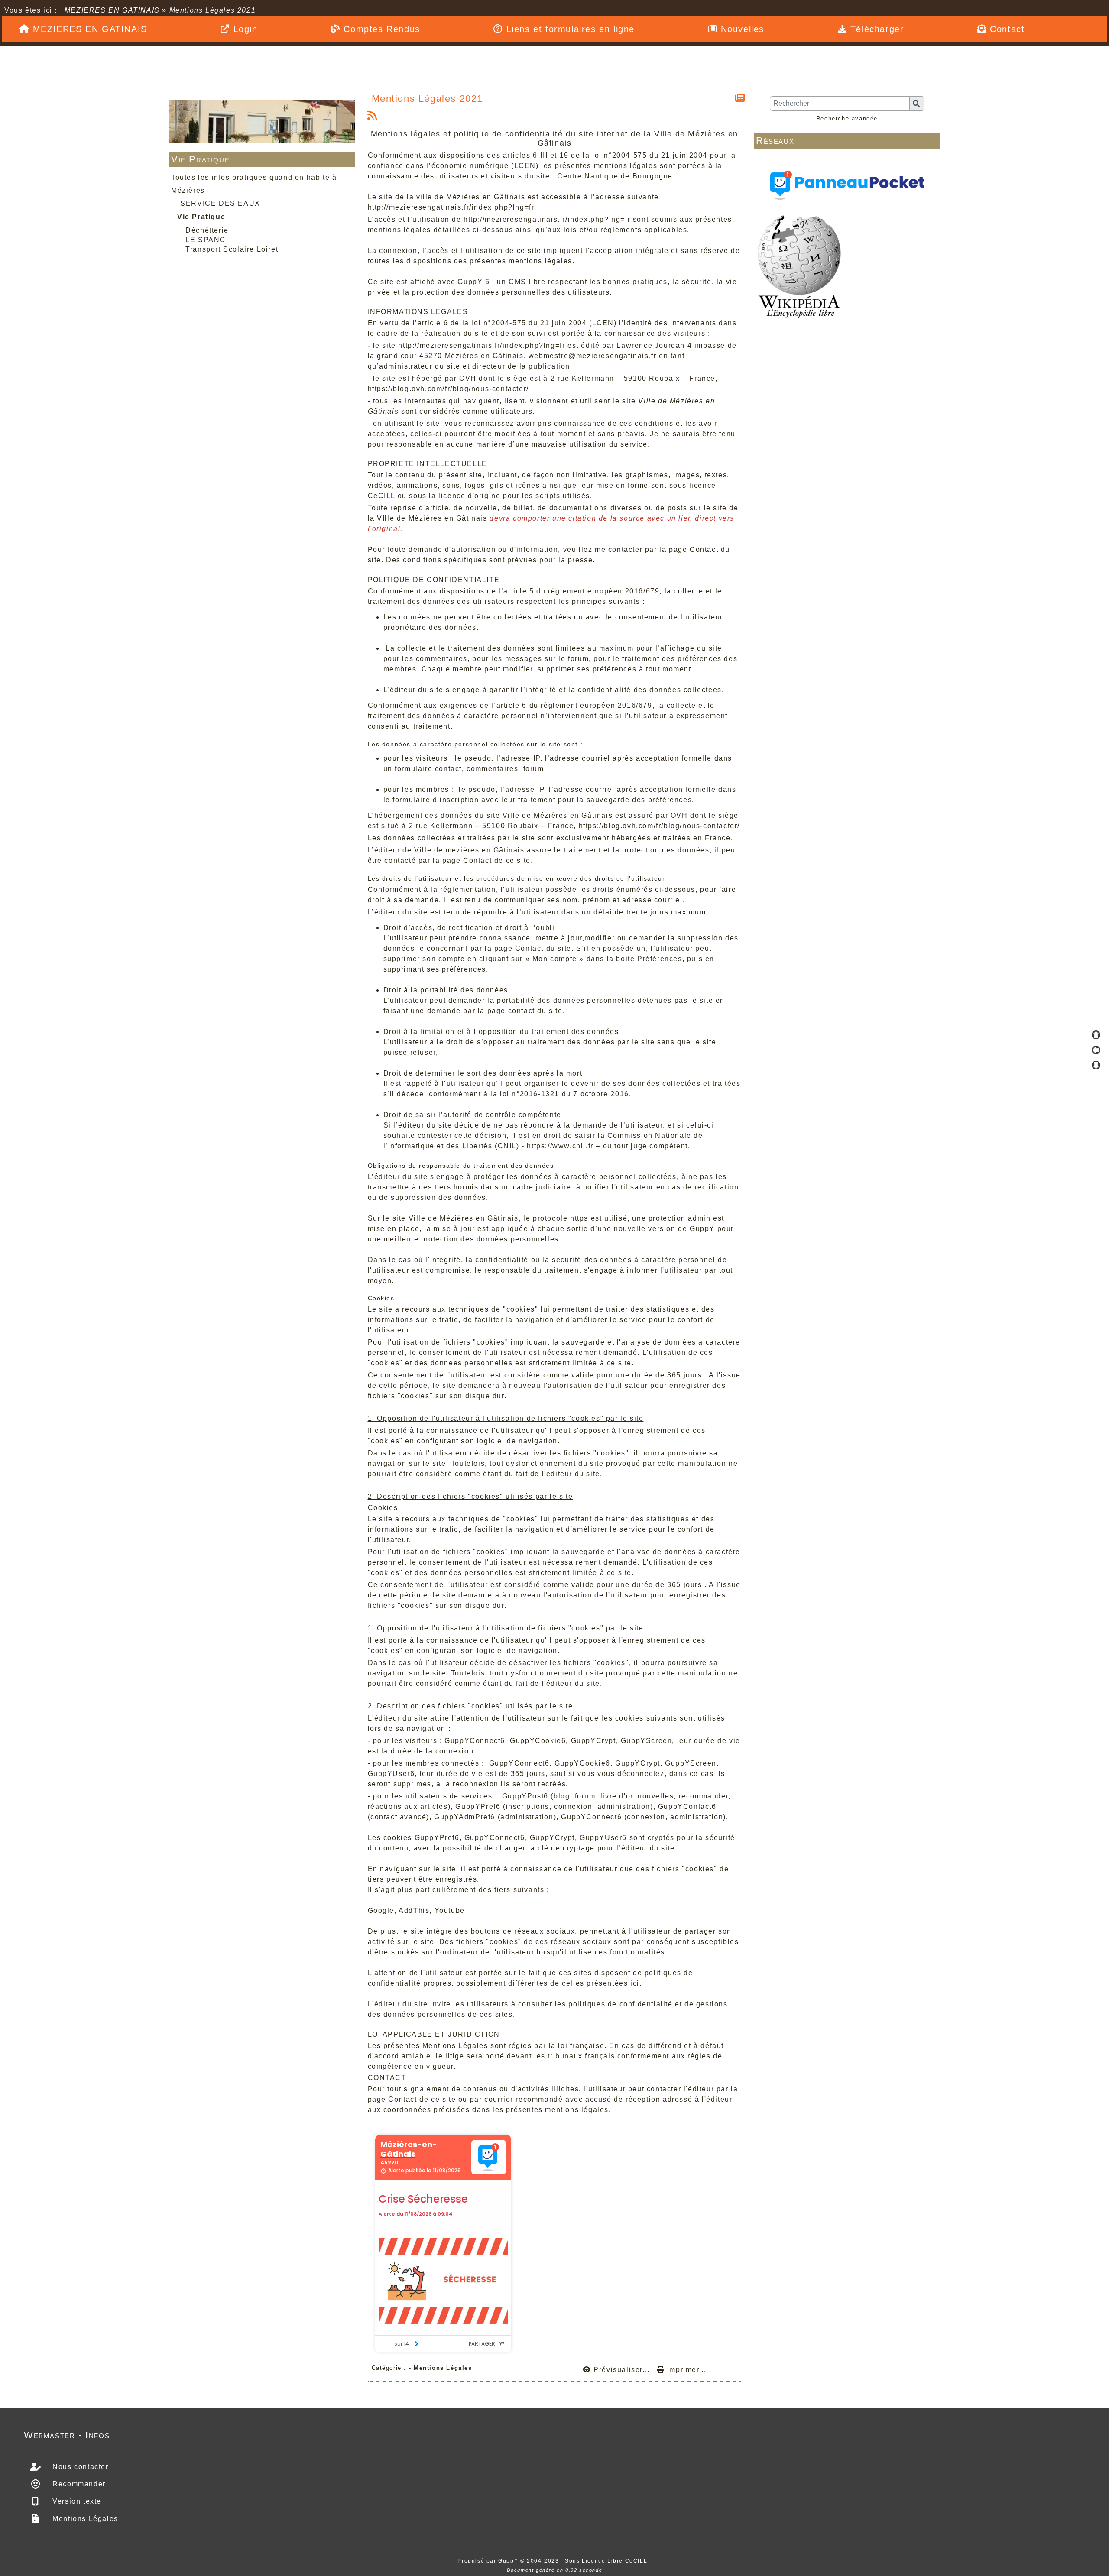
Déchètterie (207, 230)
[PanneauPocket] (847, 183)
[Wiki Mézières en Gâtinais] (799, 266)
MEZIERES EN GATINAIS (112, 10)
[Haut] (1096, 1035)
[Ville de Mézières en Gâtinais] (262, 121)
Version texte (76, 2501)
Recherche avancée (847, 118)
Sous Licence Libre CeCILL (607, 2561)
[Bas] (1096, 1065)
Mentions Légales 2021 (428, 99)
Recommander (78, 2484)
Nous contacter (79, 2467)
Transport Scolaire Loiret (232, 249)
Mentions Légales (84, 2519)
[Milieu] (1096, 1050)
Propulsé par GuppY (489, 2561)
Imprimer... (685, 2370)
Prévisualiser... (622, 2370)
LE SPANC (206, 240)
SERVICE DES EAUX (220, 203)
